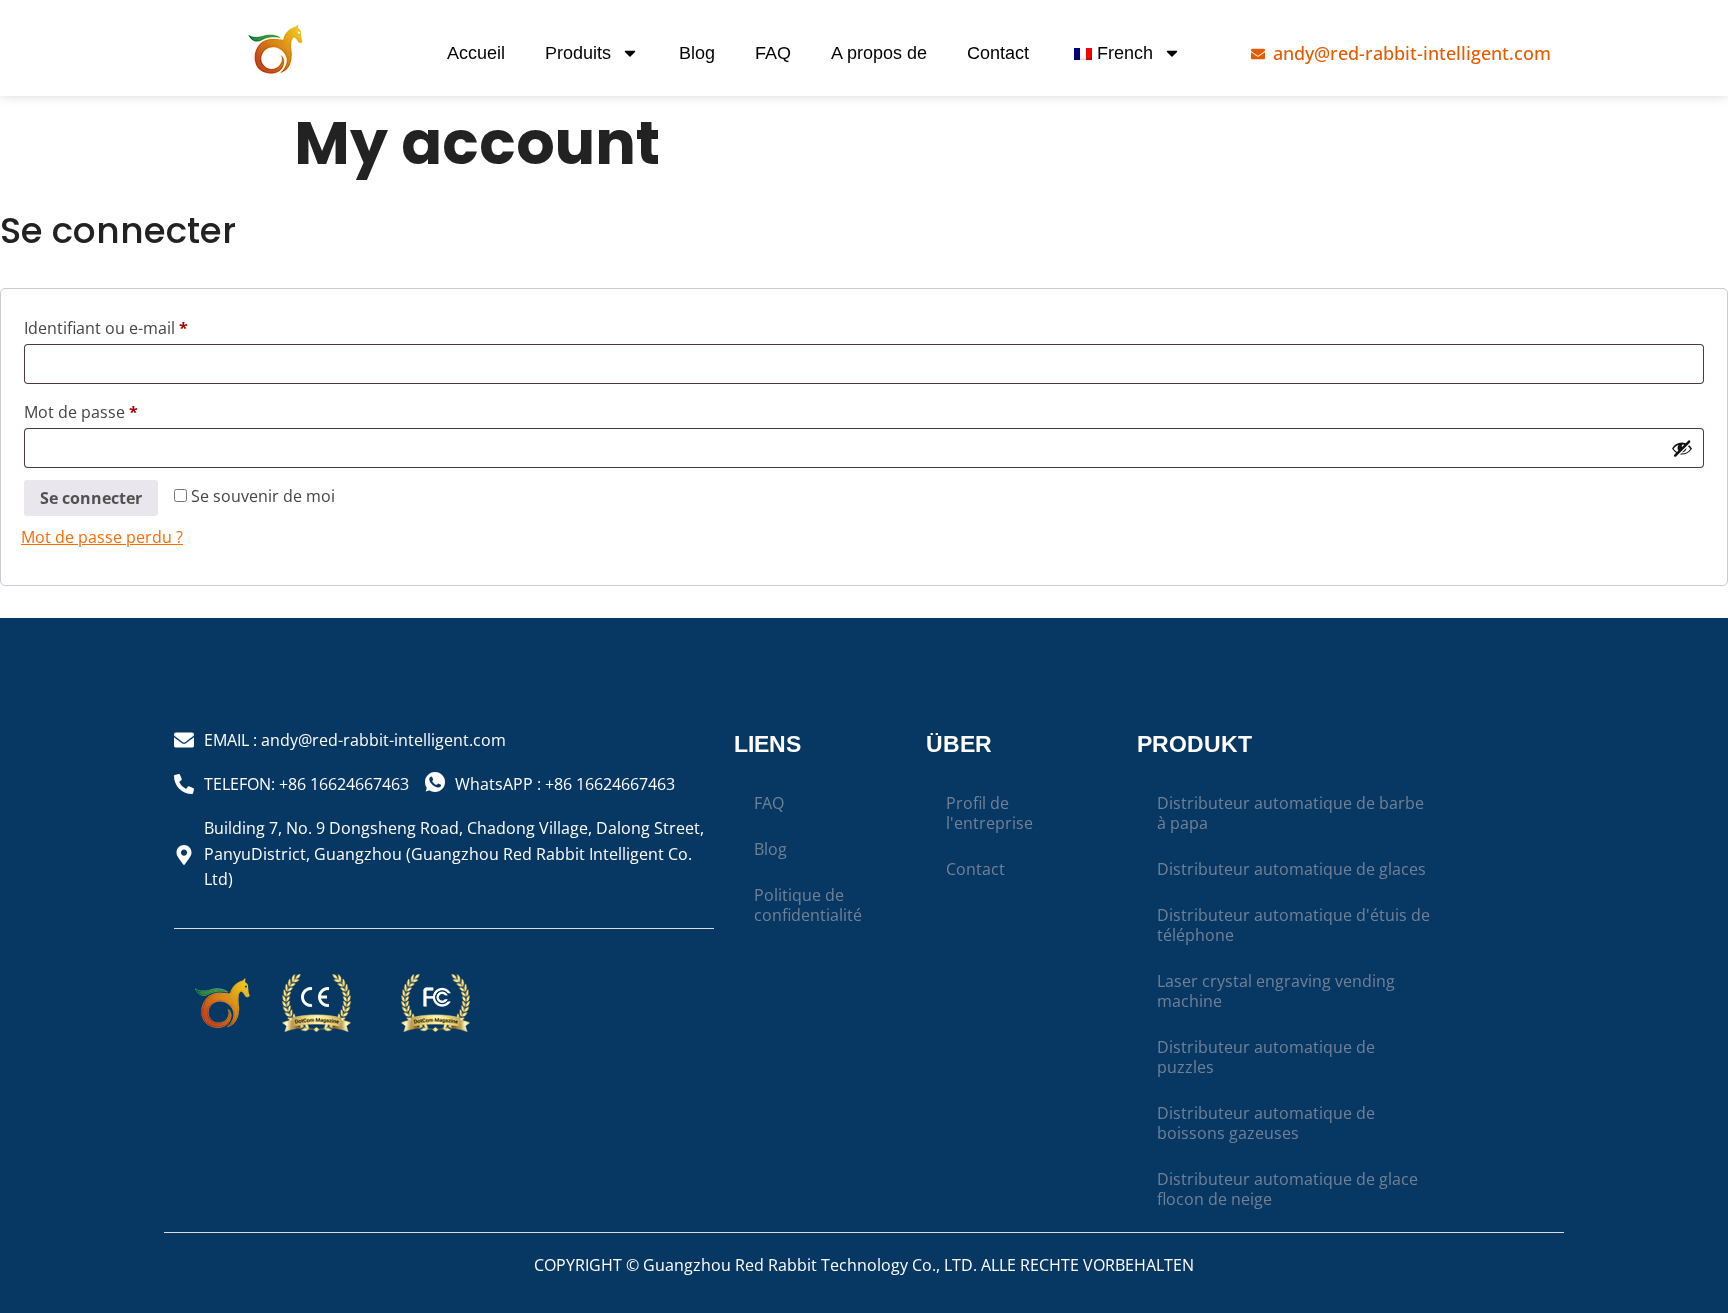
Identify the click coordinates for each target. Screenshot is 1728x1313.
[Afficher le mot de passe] (1682, 448)
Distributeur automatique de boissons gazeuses (1266, 1123)
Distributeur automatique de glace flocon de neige (1287, 1189)
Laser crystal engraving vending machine (1276, 991)
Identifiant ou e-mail (147, 325)
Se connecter (91, 498)
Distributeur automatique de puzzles (1266, 1057)
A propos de (879, 53)
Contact (998, 53)
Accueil (476, 53)
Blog (697, 53)
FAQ (773, 53)
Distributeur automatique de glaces (1291, 869)
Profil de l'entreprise (989, 813)
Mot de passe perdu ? (102, 537)
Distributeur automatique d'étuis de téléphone (1293, 925)
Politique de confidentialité (808, 905)
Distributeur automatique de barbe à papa (1290, 813)
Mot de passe (122, 409)
